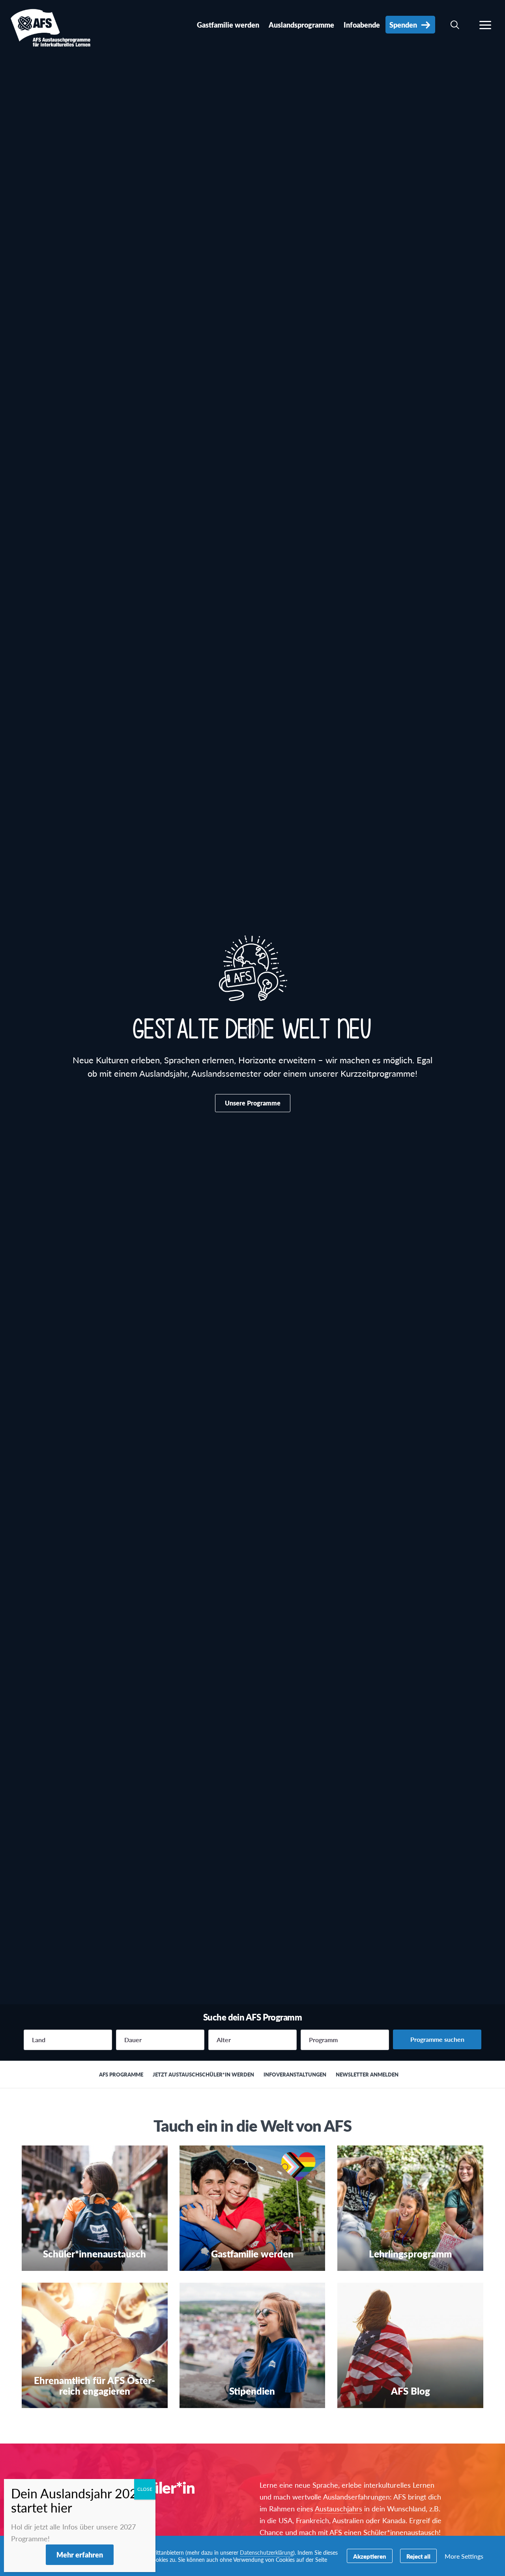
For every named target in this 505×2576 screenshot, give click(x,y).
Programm (323, 2040)
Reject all (418, 2556)
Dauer (133, 2040)
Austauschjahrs (339, 2508)
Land (39, 2040)
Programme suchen (437, 2039)
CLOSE (145, 2489)
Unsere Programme (253, 1103)
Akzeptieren (370, 2556)
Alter (224, 2040)
